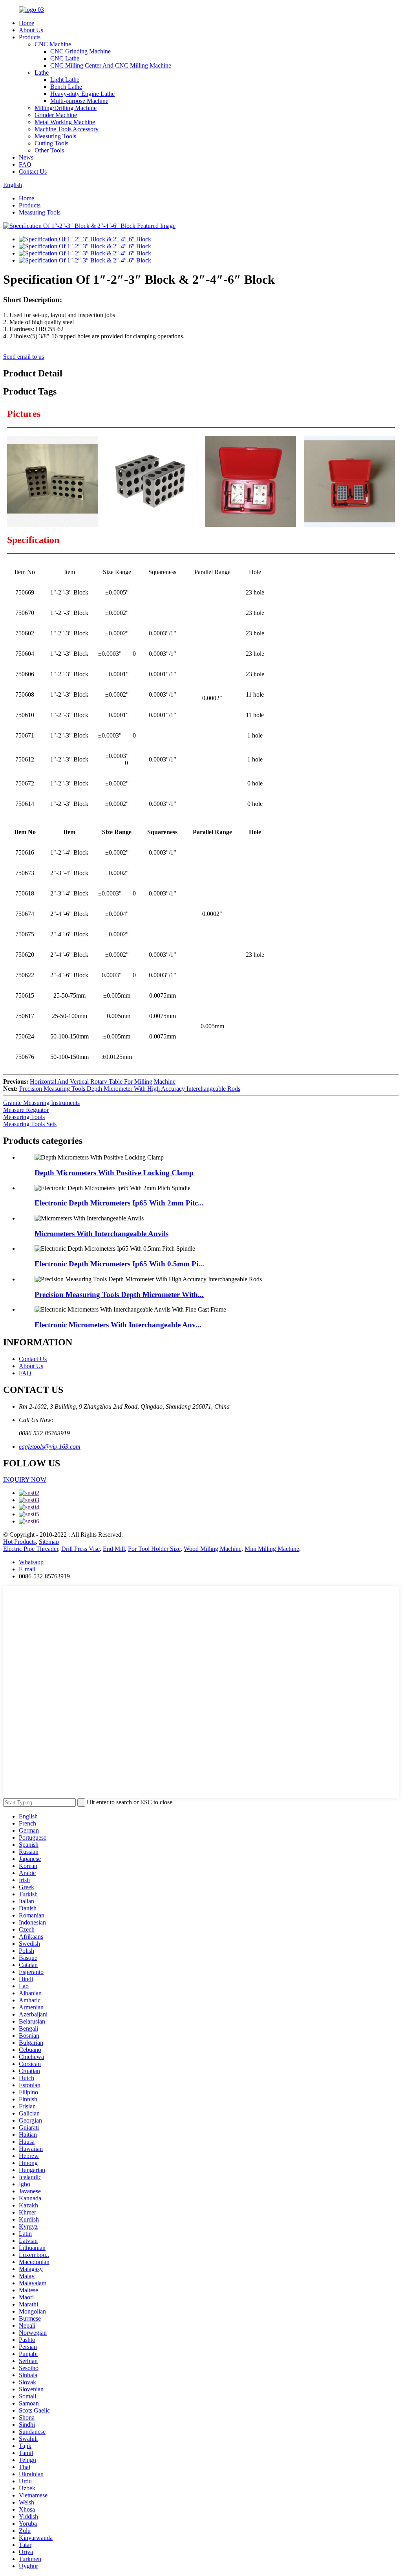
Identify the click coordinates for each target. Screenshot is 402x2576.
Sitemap (49, 1542)
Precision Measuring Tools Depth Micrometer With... (119, 1294)
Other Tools (49, 150)
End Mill (114, 1549)
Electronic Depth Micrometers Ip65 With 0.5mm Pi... (119, 1264)
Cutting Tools (51, 143)
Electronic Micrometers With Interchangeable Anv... (118, 1325)
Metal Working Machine (65, 122)
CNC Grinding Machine (80, 51)
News (26, 157)
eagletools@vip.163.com (50, 1447)
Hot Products (19, 1542)
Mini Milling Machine (272, 1549)
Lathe (42, 72)
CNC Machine (53, 44)
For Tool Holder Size (154, 1549)
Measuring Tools (55, 136)
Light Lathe (65, 80)
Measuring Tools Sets (30, 1124)
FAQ (25, 164)
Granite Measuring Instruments (41, 1103)
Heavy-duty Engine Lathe (82, 94)
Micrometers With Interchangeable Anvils (101, 1234)
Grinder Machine (56, 115)
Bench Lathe (66, 87)
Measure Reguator (26, 1110)
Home (26, 23)
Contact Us (33, 172)
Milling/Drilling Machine (66, 108)
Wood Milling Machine (213, 1549)
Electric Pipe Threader (31, 1549)
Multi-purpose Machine (79, 101)
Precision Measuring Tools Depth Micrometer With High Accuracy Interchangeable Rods (130, 1089)
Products (30, 37)
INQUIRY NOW (25, 1480)
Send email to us (24, 357)
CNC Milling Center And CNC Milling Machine (111, 65)
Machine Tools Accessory (67, 129)
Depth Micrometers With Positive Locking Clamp (114, 1173)
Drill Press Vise (80, 1549)
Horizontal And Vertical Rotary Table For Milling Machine (103, 1082)
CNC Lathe (65, 58)
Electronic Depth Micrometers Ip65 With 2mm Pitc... (119, 1203)
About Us (31, 30)
